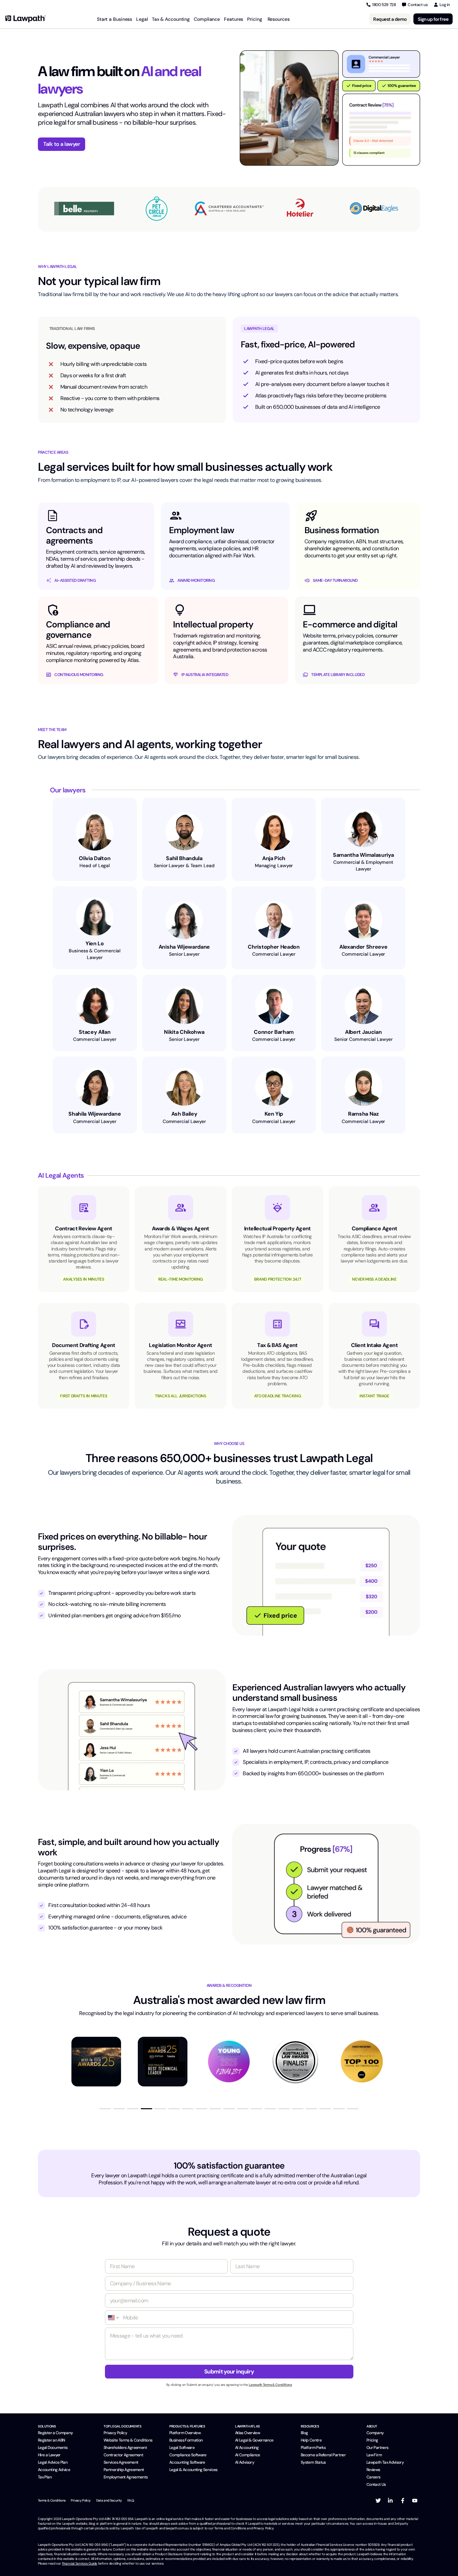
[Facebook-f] (403, 2501)
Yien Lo (95, 943)
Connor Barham (274, 1032)
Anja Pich (274, 858)
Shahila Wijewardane (95, 1114)
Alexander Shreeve (363, 947)
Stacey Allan (95, 1032)
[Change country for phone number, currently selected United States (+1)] (113, 2318)
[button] (105, 2109)
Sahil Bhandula (184, 858)
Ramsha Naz (363, 1114)
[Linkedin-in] (390, 2501)
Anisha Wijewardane (184, 947)
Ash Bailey (184, 1114)
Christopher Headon (274, 947)
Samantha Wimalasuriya (363, 855)
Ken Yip (274, 1114)
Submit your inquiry (229, 2371)
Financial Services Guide (80, 2563)
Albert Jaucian (363, 1032)
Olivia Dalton (95, 858)
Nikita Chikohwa (184, 1032)
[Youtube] (415, 2501)
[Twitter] (378, 2501)
